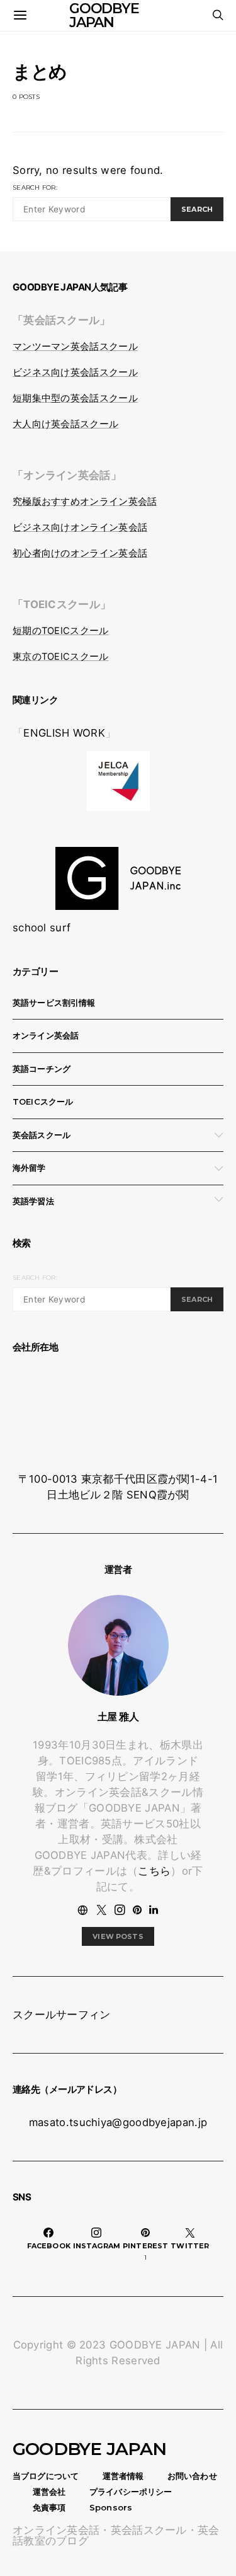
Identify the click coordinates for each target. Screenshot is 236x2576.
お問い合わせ (192, 2476)
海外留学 (29, 1168)
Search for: (35, 187)
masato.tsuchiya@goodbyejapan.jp (118, 2122)
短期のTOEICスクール (61, 631)
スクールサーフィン (62, 2015)
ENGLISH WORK (64, 733)
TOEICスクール (43, 1101)
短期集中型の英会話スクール (75, 398)
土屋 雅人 (118, 1716)
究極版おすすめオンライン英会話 (85, 502)
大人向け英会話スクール (65, 424)
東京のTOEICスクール (61, 657)
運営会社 (49, 2492)
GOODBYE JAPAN (90, 2449)
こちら (154, 1871)
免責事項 (49, 2507)
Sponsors (111, 2507)
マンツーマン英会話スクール (75, 347)
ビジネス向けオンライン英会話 (80, 527)
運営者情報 (123, 2476)
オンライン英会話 (46, 1035)
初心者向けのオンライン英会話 (80, 553)
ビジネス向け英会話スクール (75, 372)
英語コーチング (42, 1069)
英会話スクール (42, 1135)
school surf (42, 928)
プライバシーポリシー (131, 2492)
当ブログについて (46, 2476)
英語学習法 (33, 1201)
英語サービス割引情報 (54, 1003)
